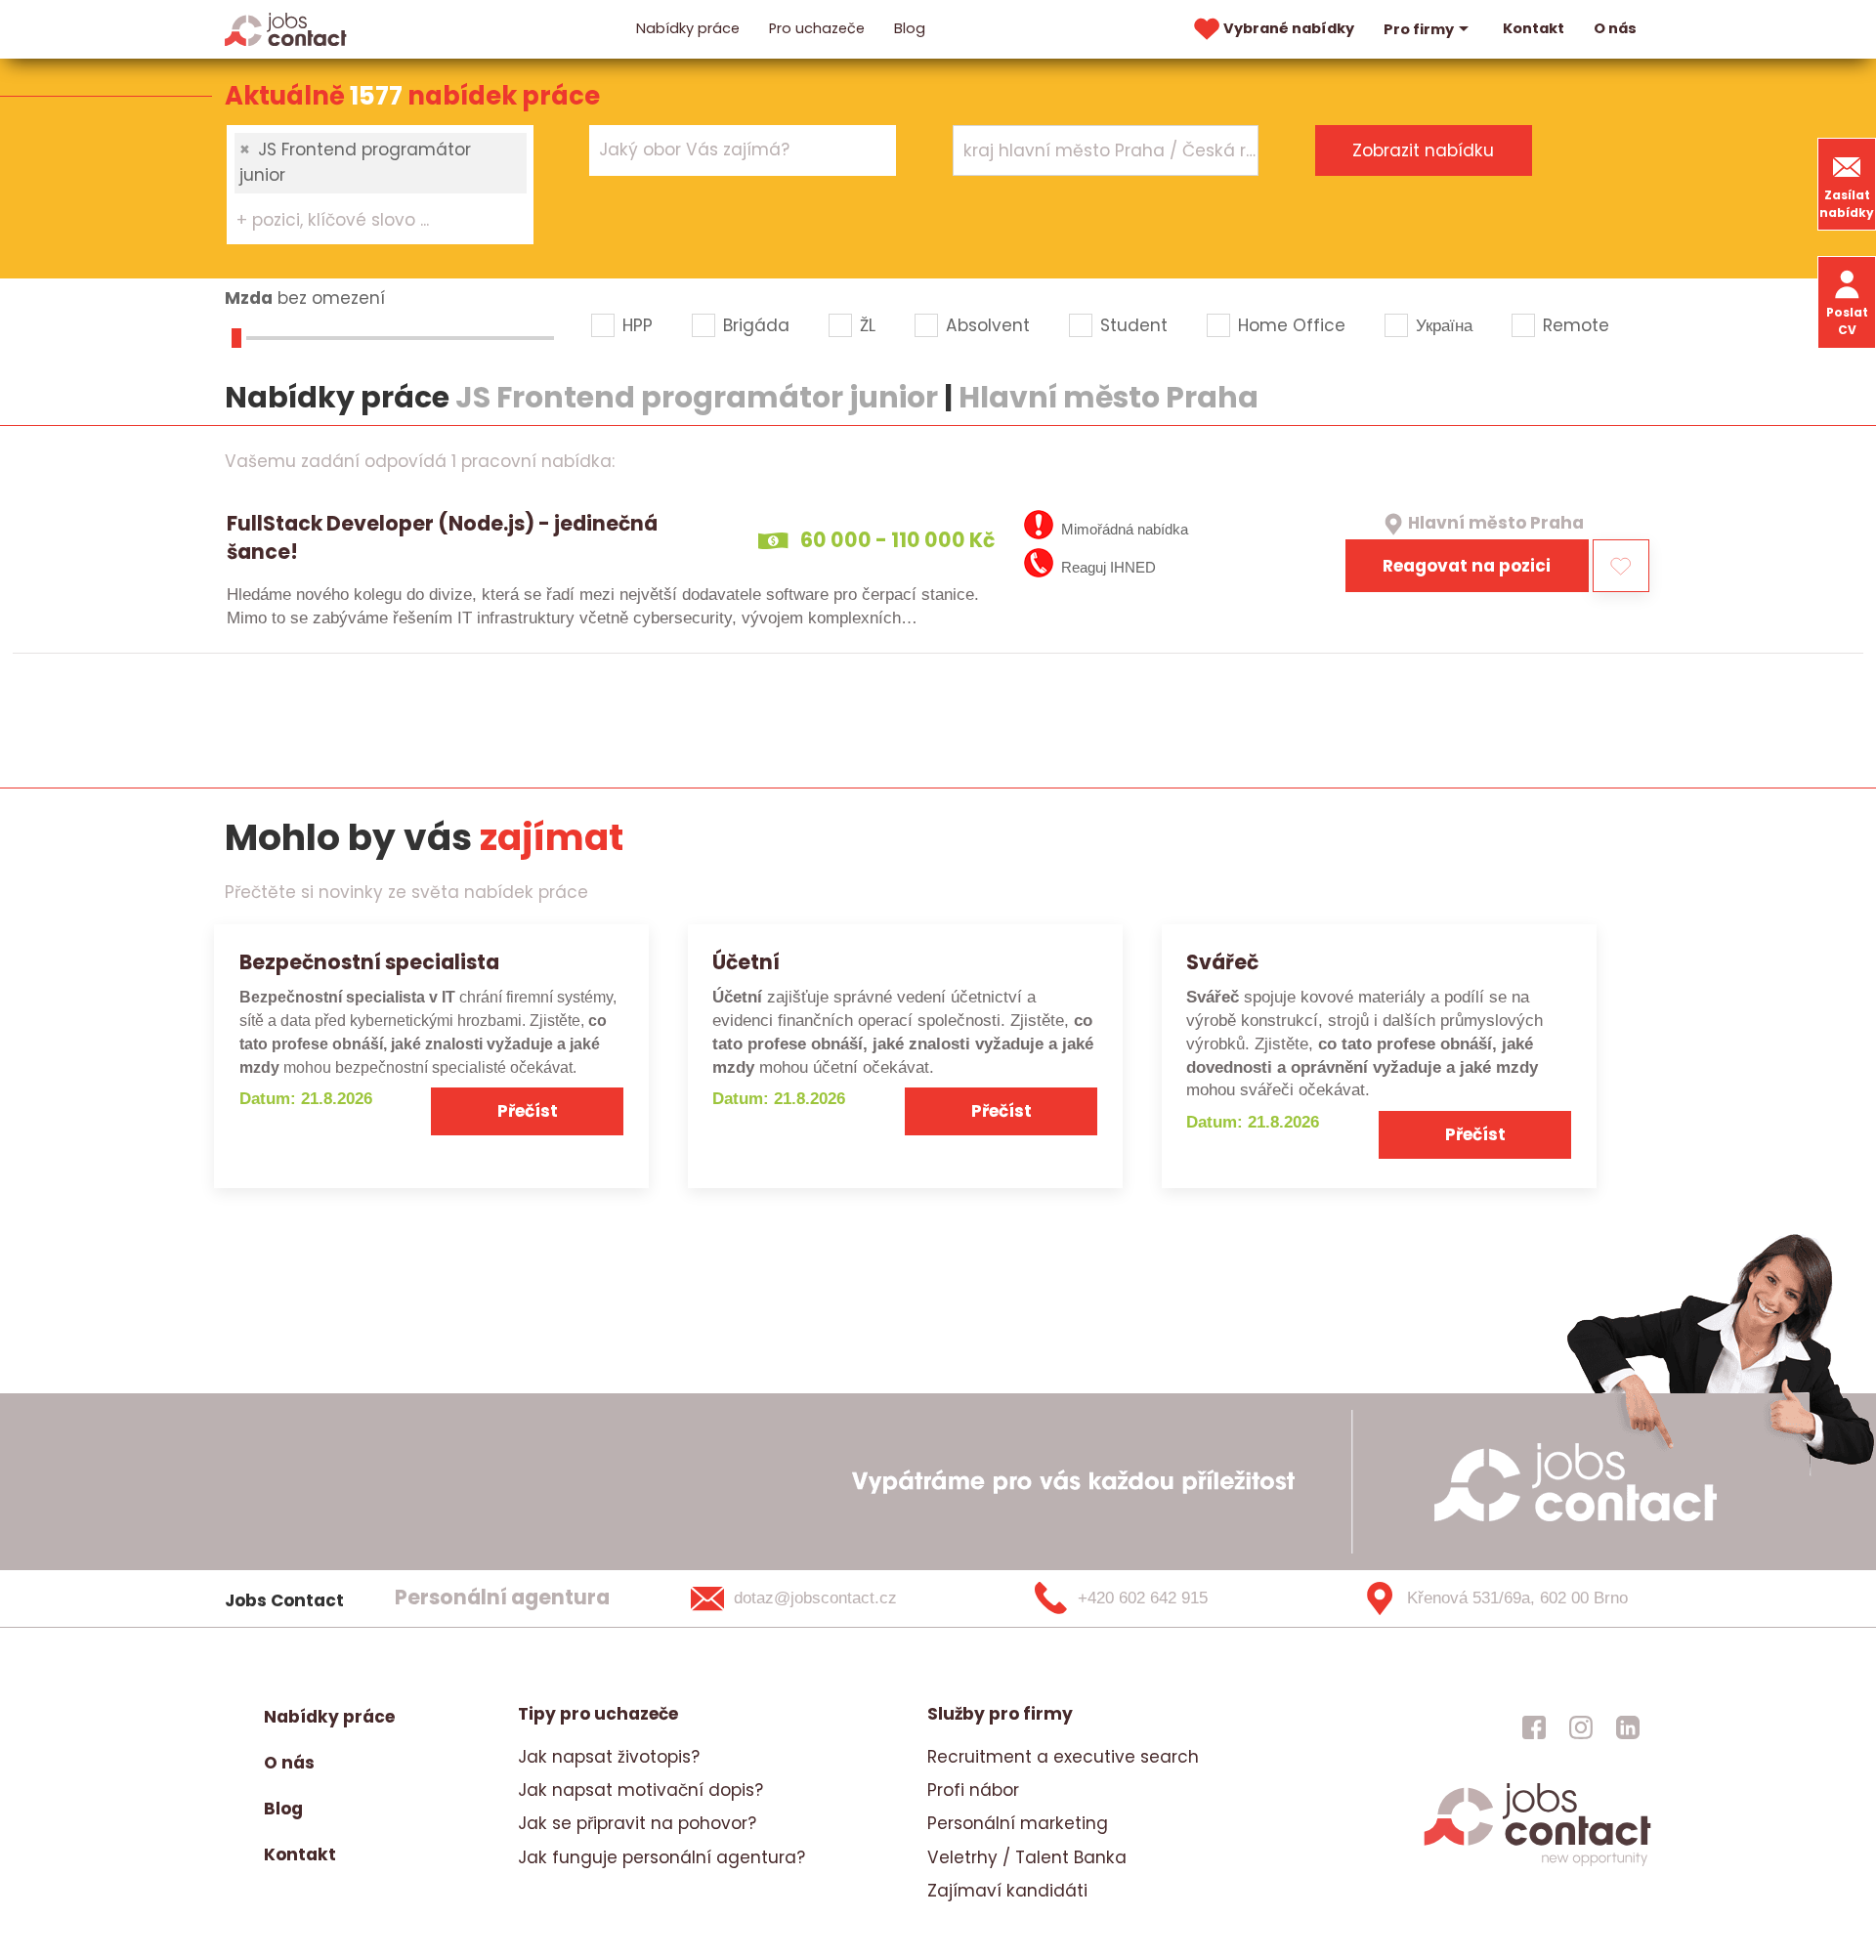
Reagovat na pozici (1467, 566)
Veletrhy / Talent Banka (1027, 1857)
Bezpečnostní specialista (369, 962)
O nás (1615, 28)
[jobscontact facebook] (1534, 1726)
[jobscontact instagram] (1581, 1726)
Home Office (1292, 325)
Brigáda (756, 325)
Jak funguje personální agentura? (661, 1857)
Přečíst (528, 1111)
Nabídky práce (688, 28)
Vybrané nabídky (1289, 28)
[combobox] (380, 185)
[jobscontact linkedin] (1628, 1726)
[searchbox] (368, 221)
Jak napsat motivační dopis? (640, 1790)
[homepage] (1537, 1864)
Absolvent (988, 325)
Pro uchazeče (817, 28)
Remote (1576, 325)
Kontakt (1534, 28)
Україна (1444, 325)
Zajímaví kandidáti (1007, 1891)
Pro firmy (1419, 29)
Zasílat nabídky (1847, 204)
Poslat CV (1847, 321)
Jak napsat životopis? (609, 1757)
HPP (638, 325)
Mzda (249, 298)
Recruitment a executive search (1063, 1757)
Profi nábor (973, 1790)
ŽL (868, 325)
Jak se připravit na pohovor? (637, 1823)
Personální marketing (1018, 1823)
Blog (910, 28)
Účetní (746, 962)
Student (1134, 325)
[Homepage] (286, 28)
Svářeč (1222, 962)
